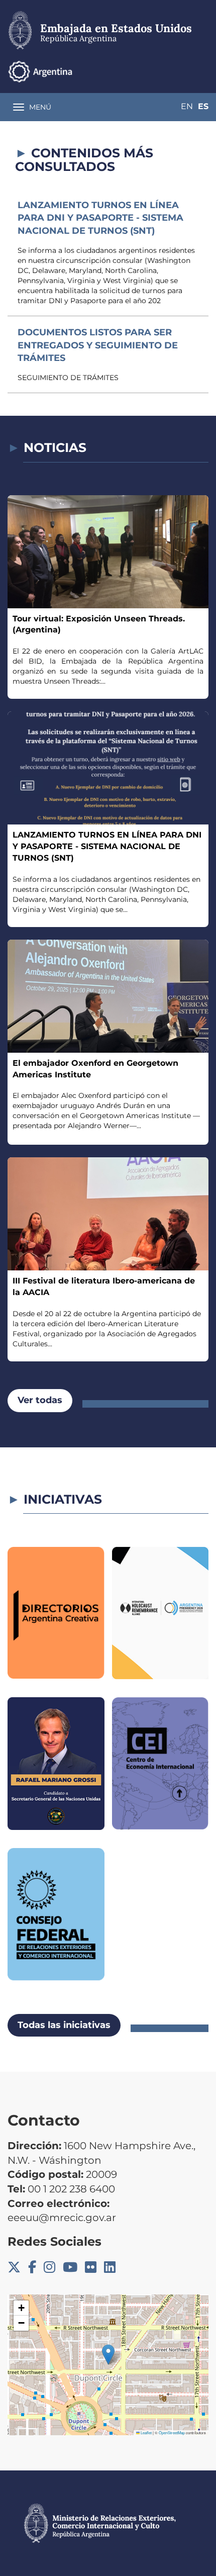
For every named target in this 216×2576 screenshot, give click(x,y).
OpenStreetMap (172, 2432)
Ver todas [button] (40, 1400)
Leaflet (146, 2432)
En (187, 106)
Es (203, 106)
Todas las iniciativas (64, 2025)
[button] (108, 2355)
